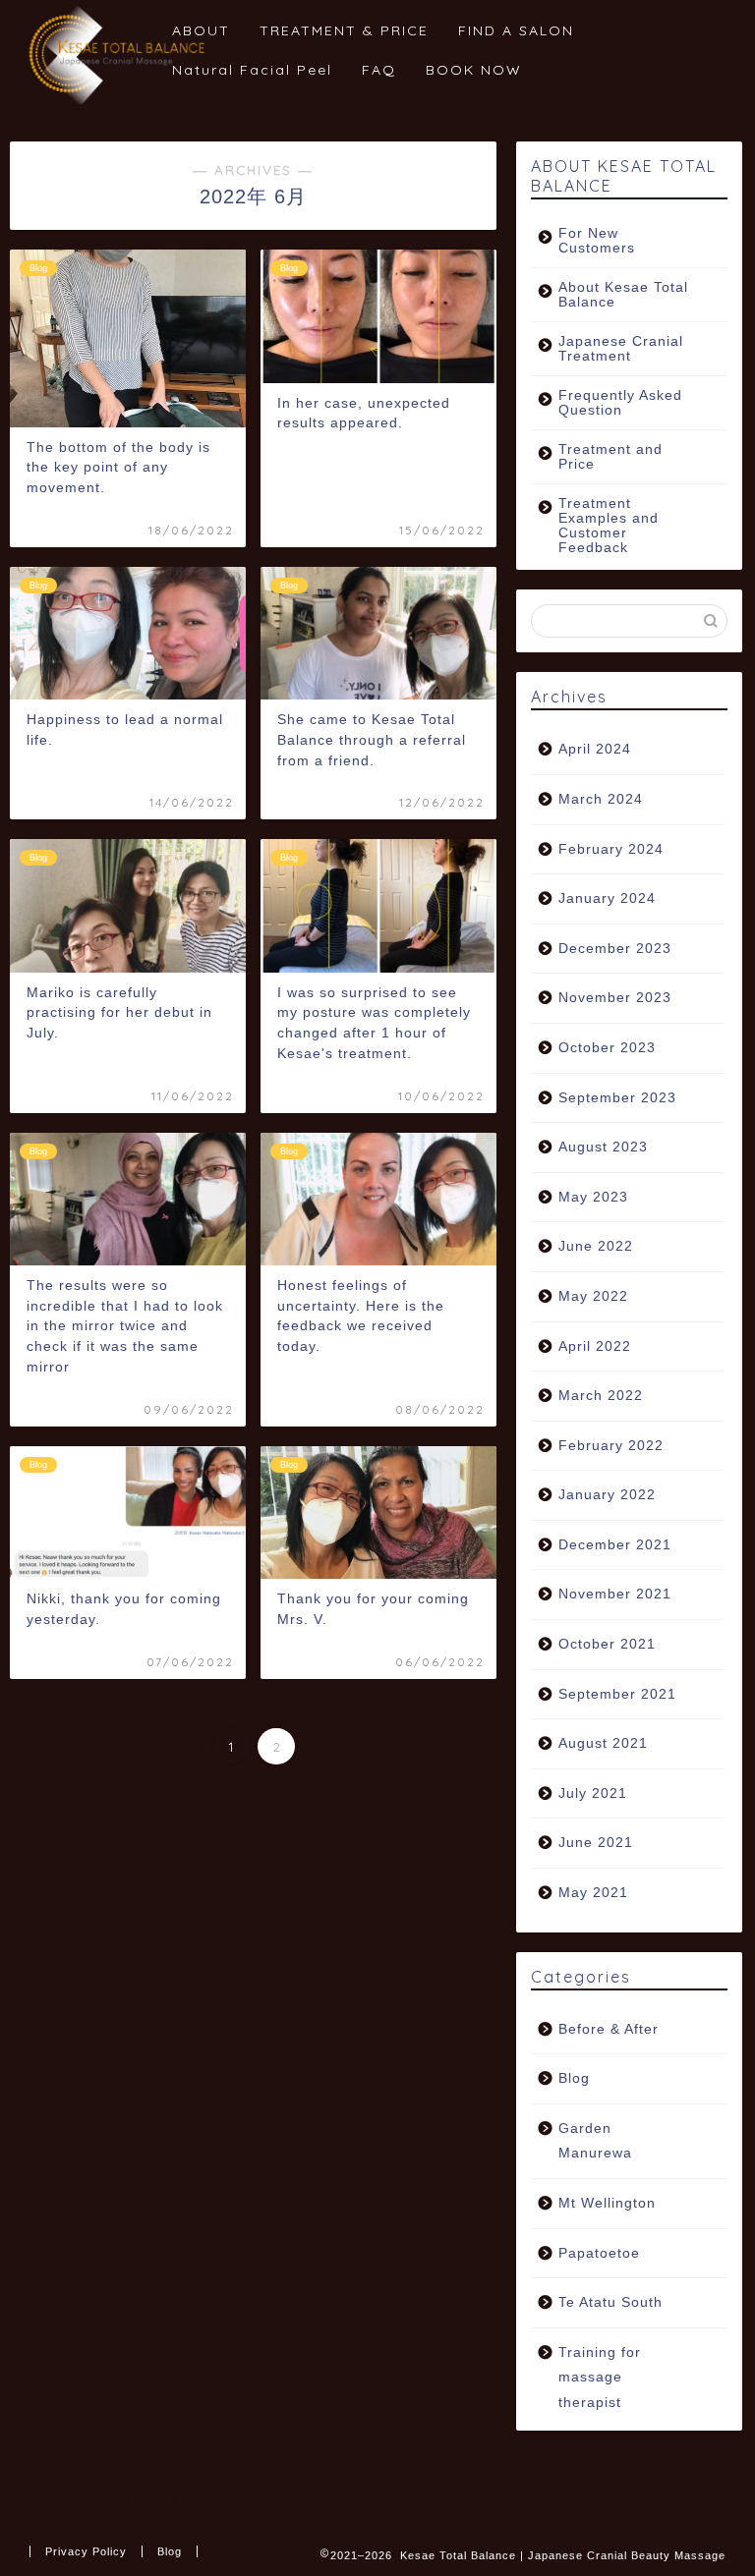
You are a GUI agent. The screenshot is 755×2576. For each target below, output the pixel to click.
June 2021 (596, 1843)
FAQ (379, 70)
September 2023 (617, 1098)
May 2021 (593, 1893)
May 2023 (593, 1197)
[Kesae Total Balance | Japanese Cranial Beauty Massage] (118, 101)
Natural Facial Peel (252, 70)
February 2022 (611, 1446)
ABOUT (201, 30)
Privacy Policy (86, 2551)
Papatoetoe (599, 2253)
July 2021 (593, 1793)
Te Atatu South (610, 2302)
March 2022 (601, 1396)
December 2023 (615, 949)
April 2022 (595, 1346)
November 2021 (615, 1594)
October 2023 (607, 1048)
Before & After (609, 2029)
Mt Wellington (607, 2203)
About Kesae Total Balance (623, 295)
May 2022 (593, 1296)
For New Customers (597, 241)
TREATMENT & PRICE (344, 30)
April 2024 (595, 749)
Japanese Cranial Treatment (621, 349)
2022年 (114, 2502)
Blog (574, 2078)
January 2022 (607, 1495)
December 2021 (615, 1545)
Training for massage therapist (600, 2378)
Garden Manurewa (595, 2141)
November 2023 (615, 998)
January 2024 (607, 898)
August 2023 (603, 1147)
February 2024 (611, 849)
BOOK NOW (474, 70)
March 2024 (601, 799)
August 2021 (603, 1743)
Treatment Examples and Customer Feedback (609, 526)
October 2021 (607, 1644)
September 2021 (617, 1694)
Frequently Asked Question (620, 403)
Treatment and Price (610, 457)
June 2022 (596, 1246)
